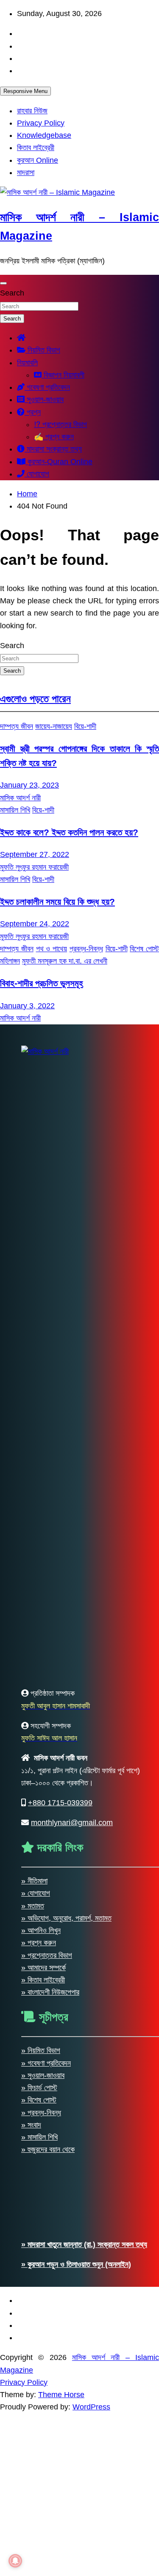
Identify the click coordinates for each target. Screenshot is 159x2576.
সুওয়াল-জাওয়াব (44, 400)
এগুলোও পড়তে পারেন (35, 699)
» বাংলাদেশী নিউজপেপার (50, 1992)
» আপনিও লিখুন (41, 1930)
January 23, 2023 (29, 785)
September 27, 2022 (35, 854)
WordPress (91, 2407)
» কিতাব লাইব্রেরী (43, 1980)
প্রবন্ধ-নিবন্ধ (86, 949)
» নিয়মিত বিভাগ (41, 2050)
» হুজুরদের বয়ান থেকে (48, 2149)
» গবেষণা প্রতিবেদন (46, 2063)
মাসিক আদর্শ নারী (20, 798)
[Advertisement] (79, 2493)
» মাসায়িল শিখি (39, 2137)
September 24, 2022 (35, 924)
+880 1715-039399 (60, 1803)
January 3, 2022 (27, 1006)
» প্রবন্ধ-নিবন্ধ (41, 2113)
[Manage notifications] (15, 2561)
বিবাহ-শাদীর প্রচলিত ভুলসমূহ (42, 983)
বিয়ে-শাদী (85, 726)
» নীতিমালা (34, 1881)
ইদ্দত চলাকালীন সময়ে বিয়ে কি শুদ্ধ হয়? (57, 902)
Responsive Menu (25, 91)
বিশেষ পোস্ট (144, 949)
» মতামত (33, 1906)
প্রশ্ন (33, 412)
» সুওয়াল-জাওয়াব (43, 2075)
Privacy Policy (41, 123)
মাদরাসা (26, 172)
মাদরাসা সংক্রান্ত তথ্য (53, 449)
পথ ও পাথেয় (52, 949)
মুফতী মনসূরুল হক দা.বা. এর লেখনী (65, 961)
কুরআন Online (38, 160)
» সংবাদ (31, 2125)
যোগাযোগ (37, 474)
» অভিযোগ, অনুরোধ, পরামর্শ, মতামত (66, 1918)
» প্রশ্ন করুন (39, 1943)
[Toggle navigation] (3, 283)
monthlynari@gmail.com (72, 1823)
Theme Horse (61, 2395)
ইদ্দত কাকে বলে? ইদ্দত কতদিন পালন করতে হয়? (69, 832)
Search (12, 293)
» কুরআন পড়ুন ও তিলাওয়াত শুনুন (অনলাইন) (76, 2264)
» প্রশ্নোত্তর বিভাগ (47, 1955)
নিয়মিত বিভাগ (43, 350)
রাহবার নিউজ (32, 111)
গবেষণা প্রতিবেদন (47, 387)
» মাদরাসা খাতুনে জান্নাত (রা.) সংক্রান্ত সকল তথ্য (84, 2245)
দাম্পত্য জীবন (17, 726)
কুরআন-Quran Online (59, 462)
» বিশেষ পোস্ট (39, 2100)
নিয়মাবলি (27, 363)
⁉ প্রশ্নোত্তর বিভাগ (60, 424)
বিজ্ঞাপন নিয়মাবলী (63, 375)
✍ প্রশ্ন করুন (54, 437)
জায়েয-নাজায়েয (54, 726)
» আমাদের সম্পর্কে (43, 1968)
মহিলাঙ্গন (10, 961)
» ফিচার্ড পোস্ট (39, 2088)
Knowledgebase (44, 135)
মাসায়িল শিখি (15, 810)
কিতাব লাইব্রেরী (36, 148)
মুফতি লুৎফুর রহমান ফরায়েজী (34, 867)
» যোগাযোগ (36, 1893)
